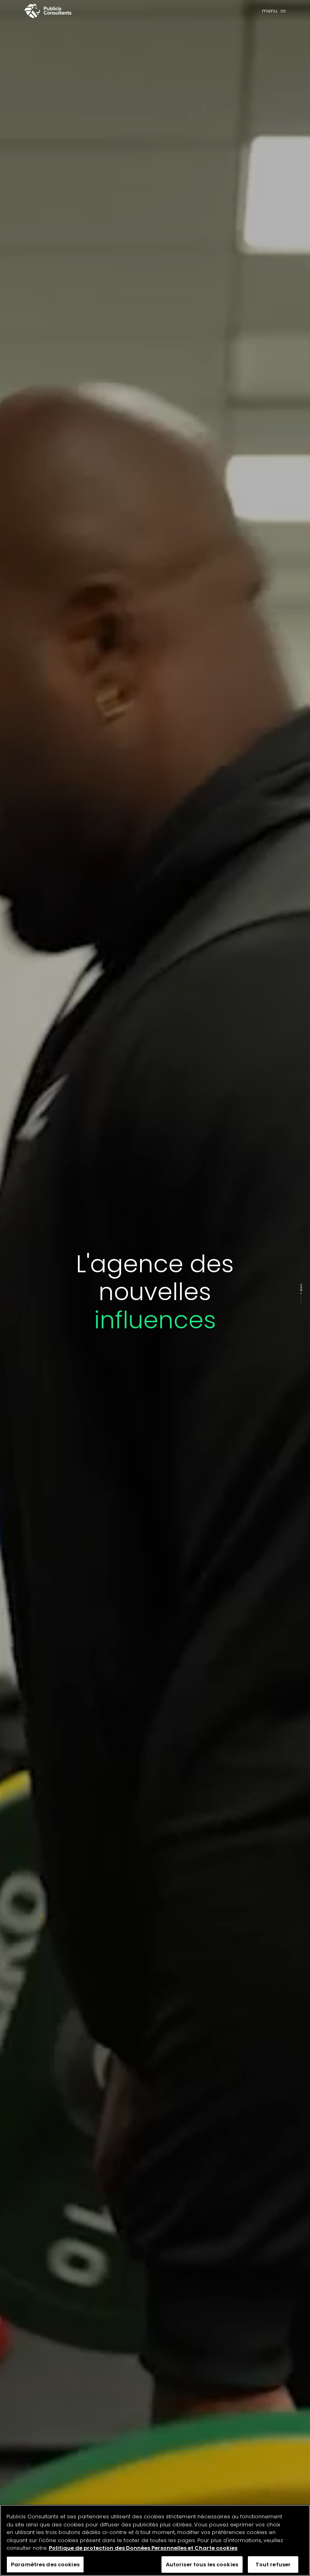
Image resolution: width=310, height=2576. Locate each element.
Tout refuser (273, 2565)
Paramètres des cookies (45, 2565)
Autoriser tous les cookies (202, 2565)
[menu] (283, 11)
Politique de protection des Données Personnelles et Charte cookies (143, 2548)
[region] (155, 2540)
